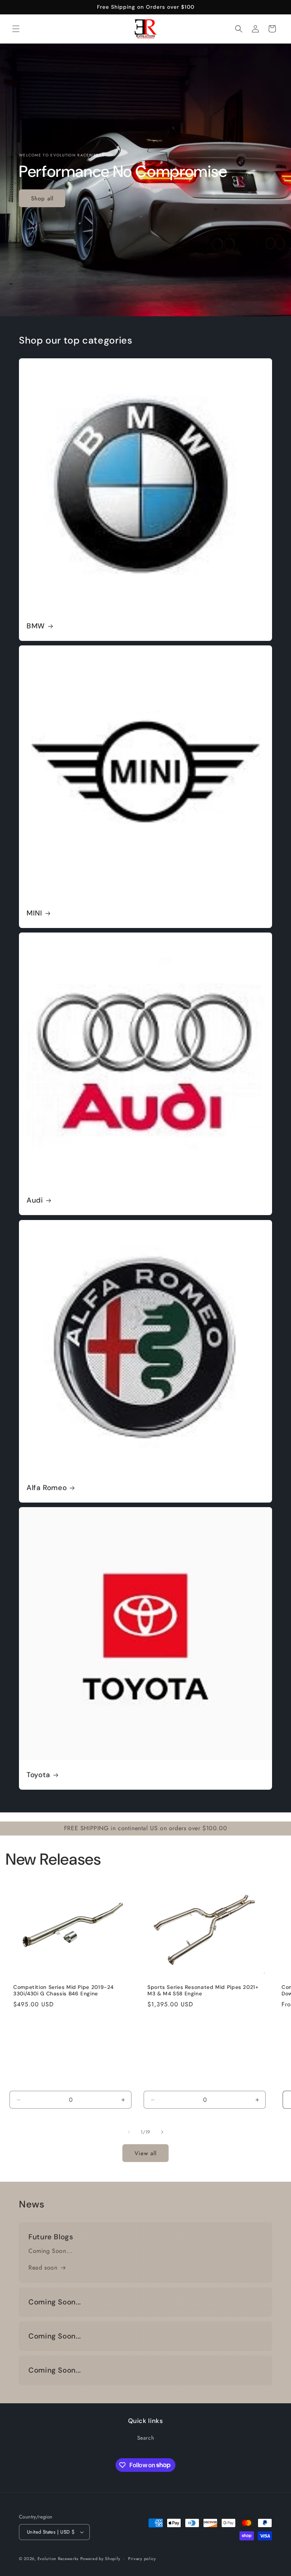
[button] (16, 29)
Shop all (42, 198)
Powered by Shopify (100, 2559)
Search (146, 2438)
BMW (36, 626)
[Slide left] (129, 2132)
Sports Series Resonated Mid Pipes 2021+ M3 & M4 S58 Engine (203, 1991)
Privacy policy (142, 2559)
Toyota (38, 1775)
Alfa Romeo (47, 1488)
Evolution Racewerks (58, 2559)
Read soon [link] (43, 2267)
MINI (34, 913)
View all (145, 2153)
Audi (35, 1200)
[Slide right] (162, 2132)
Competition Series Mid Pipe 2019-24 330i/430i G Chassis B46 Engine (63, 1991)
